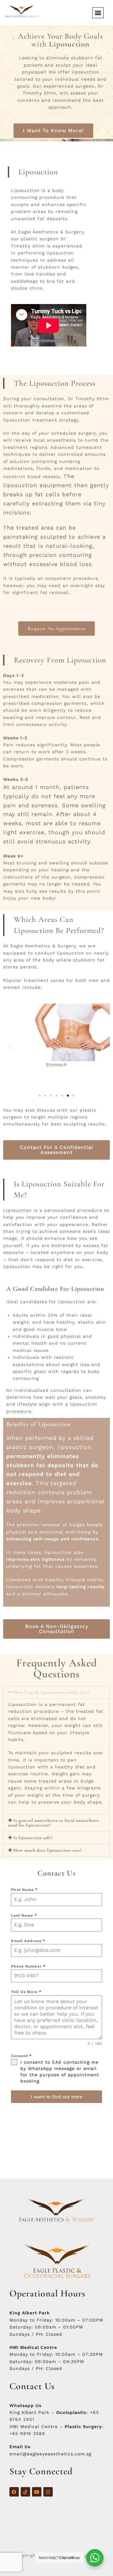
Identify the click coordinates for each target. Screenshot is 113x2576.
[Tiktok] (25, 2492)
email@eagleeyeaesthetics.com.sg (50, 2454)
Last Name (24, 1915)
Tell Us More (26, 1992)
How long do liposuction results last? (52, 1692)
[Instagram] (48, 2492)
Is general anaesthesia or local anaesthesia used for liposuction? (54, 1823)
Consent (21, 2056)
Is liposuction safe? (33, 1838)
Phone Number (28, 1966)
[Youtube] (37, 2492)
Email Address (28, 1941)
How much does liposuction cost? (48, 1850)
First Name (24, 1890)
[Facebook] (14, 2492)
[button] (98, 13)
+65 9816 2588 (27, 2433)
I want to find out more (56, 2097)
